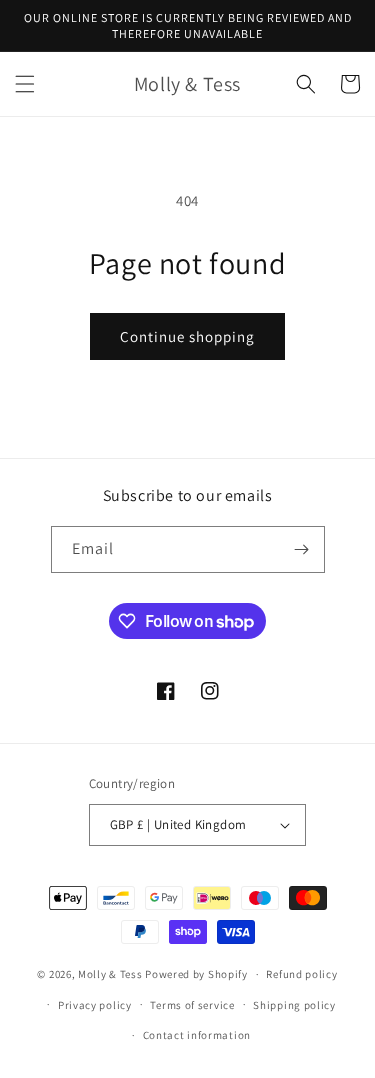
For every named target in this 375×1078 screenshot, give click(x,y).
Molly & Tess (110, 974)
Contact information (197, 1035)
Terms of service (192, 1005)
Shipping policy (294, 1005)
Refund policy (301, 974)
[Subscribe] (302, 549)
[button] (25, 84)
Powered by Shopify (196, 974)
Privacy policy (95, 1005)
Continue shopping (187, 336)
